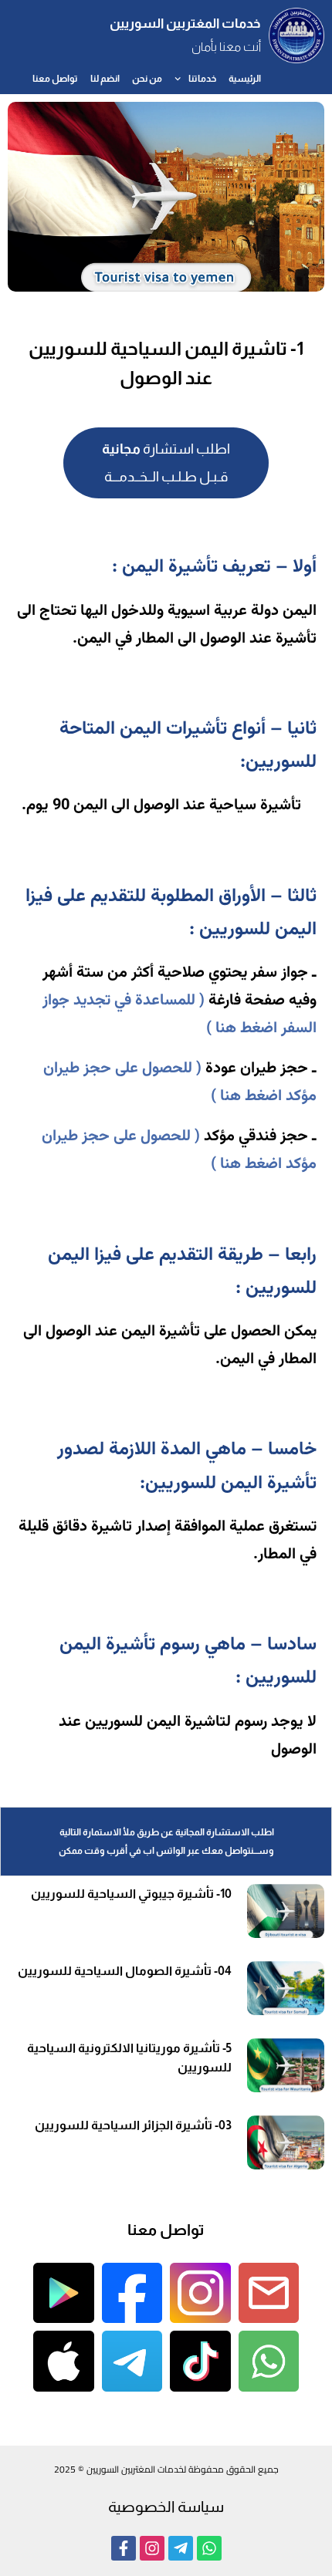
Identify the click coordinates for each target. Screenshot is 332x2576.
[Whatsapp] (209, 2548)
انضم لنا (105, 79)
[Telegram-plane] (181, 2548)
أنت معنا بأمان (226, 47)
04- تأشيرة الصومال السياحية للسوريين (125, 1971)
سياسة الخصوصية (166, 2507)
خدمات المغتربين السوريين (185, 24)
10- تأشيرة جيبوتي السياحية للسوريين (131, 1894)
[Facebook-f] (124, 2548)
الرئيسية (245, 79)
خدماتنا (202, 79)
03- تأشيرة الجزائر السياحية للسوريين (133, 2125)
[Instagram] (152, 2548)
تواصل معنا (55, 79)
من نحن (147, 79)
